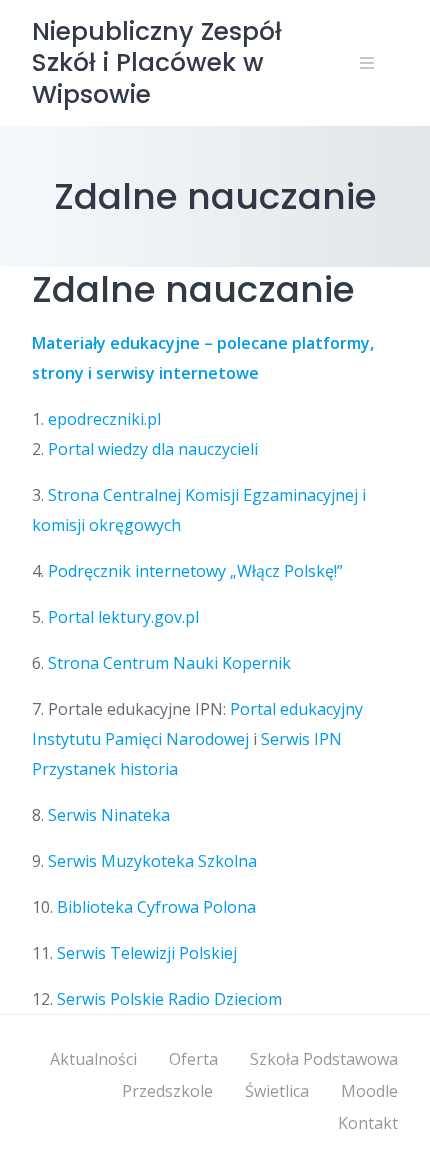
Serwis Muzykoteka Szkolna (152, 861)
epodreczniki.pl (104, 419)
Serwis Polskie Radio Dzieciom (169, 999)
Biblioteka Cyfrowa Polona (156, 907)
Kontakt (368, 1123)
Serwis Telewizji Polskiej (147, 953)
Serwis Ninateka (109, 815)
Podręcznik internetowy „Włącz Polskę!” (195, 571)
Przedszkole (167, 1091)
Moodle (369, 1091)
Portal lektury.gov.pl (123, 617)
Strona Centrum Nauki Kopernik (169, 663)
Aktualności (93, 1059)
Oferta (193, 1059)
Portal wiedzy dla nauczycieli (153, 449)
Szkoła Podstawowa (324, 1059)
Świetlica (277, 1091)
